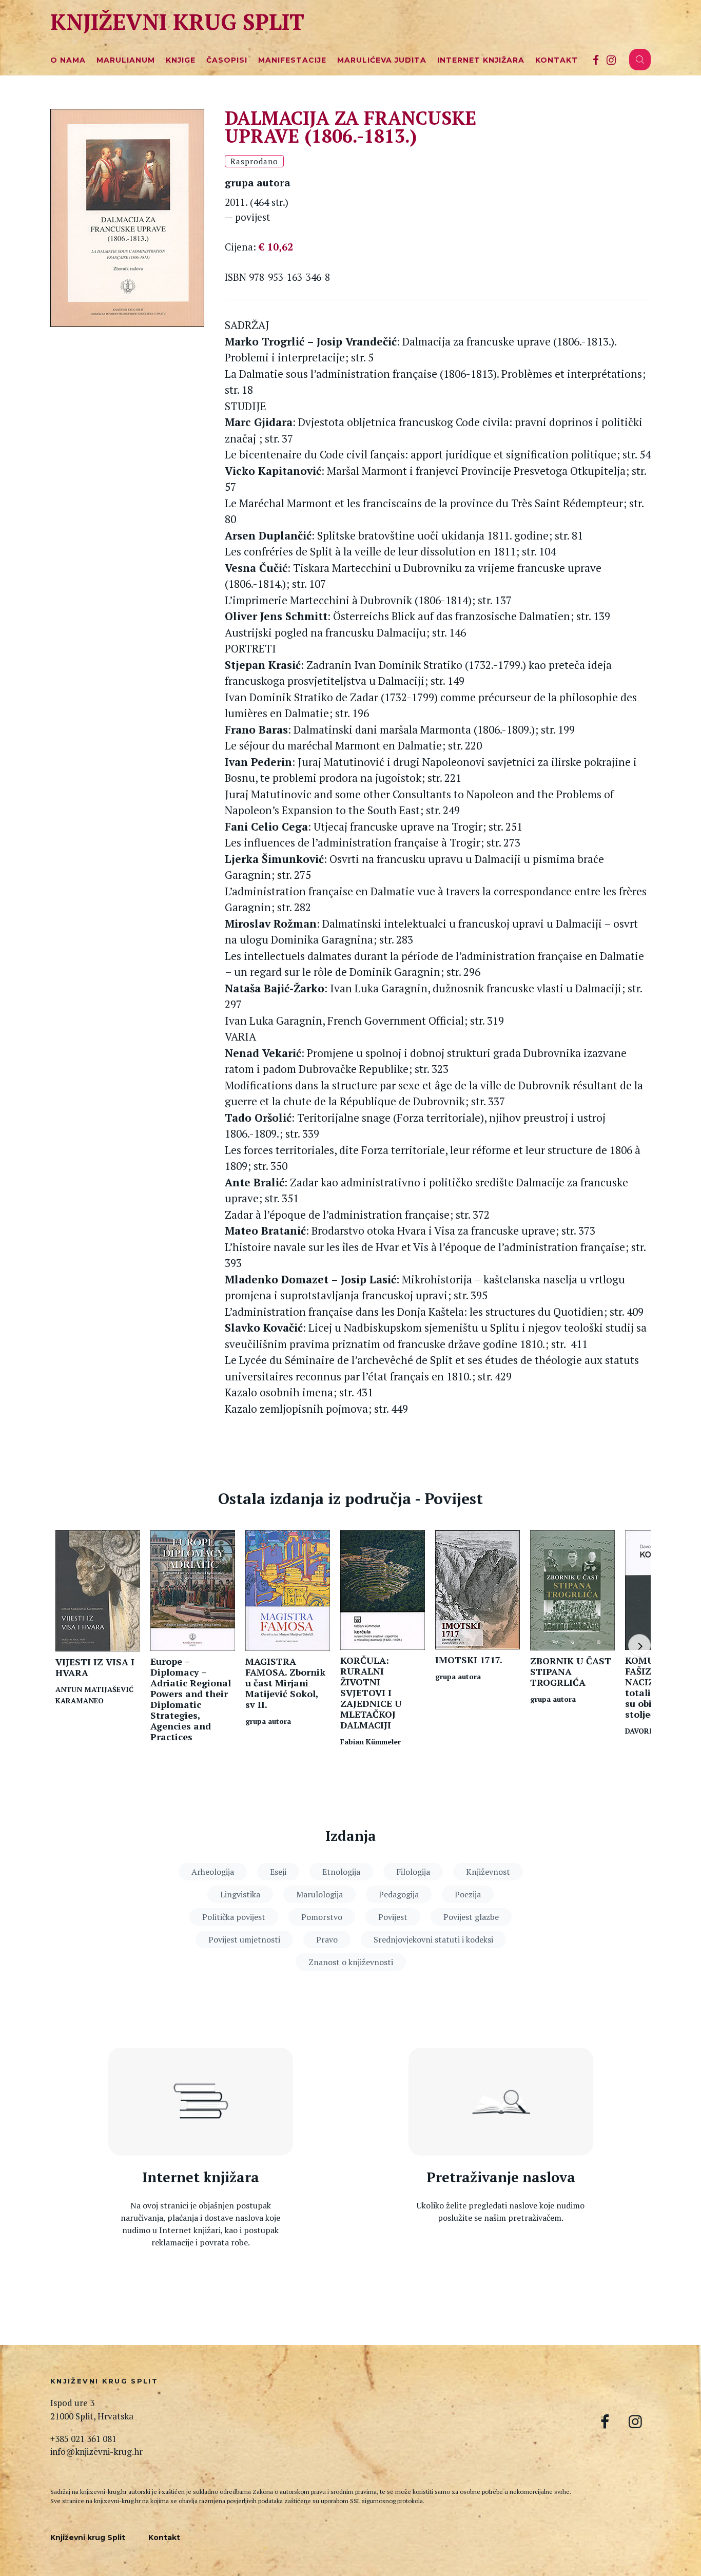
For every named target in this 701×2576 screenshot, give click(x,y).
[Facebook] (596, 60)
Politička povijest (234, 1917)
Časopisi (227, 60)
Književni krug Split (177, 21)
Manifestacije (292, 60)
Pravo (327, 1939)
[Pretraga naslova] (501, 2102)
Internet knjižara (481, 60)
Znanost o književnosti (351, 1962)
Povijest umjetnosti (244, 1939)
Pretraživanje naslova (501, 2177)
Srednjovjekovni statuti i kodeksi (433, 1939)
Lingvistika (240, 1894)
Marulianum (126, 60)
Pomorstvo (322, 1917)
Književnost (488, 1872)
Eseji (278, 1872)
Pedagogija (399, 1894)
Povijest (393, 1917)
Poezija (468, 1894)
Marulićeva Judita (382, 60)
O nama (68, 60)
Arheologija (213, 1872)
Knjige (181, 60)
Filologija (413, 1872)
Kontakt (557, 60)
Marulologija (319, 1894)
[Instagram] (611, 60)
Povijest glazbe (471, 1917)
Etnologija (341, 1872)
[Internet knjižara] (201, 2102)
